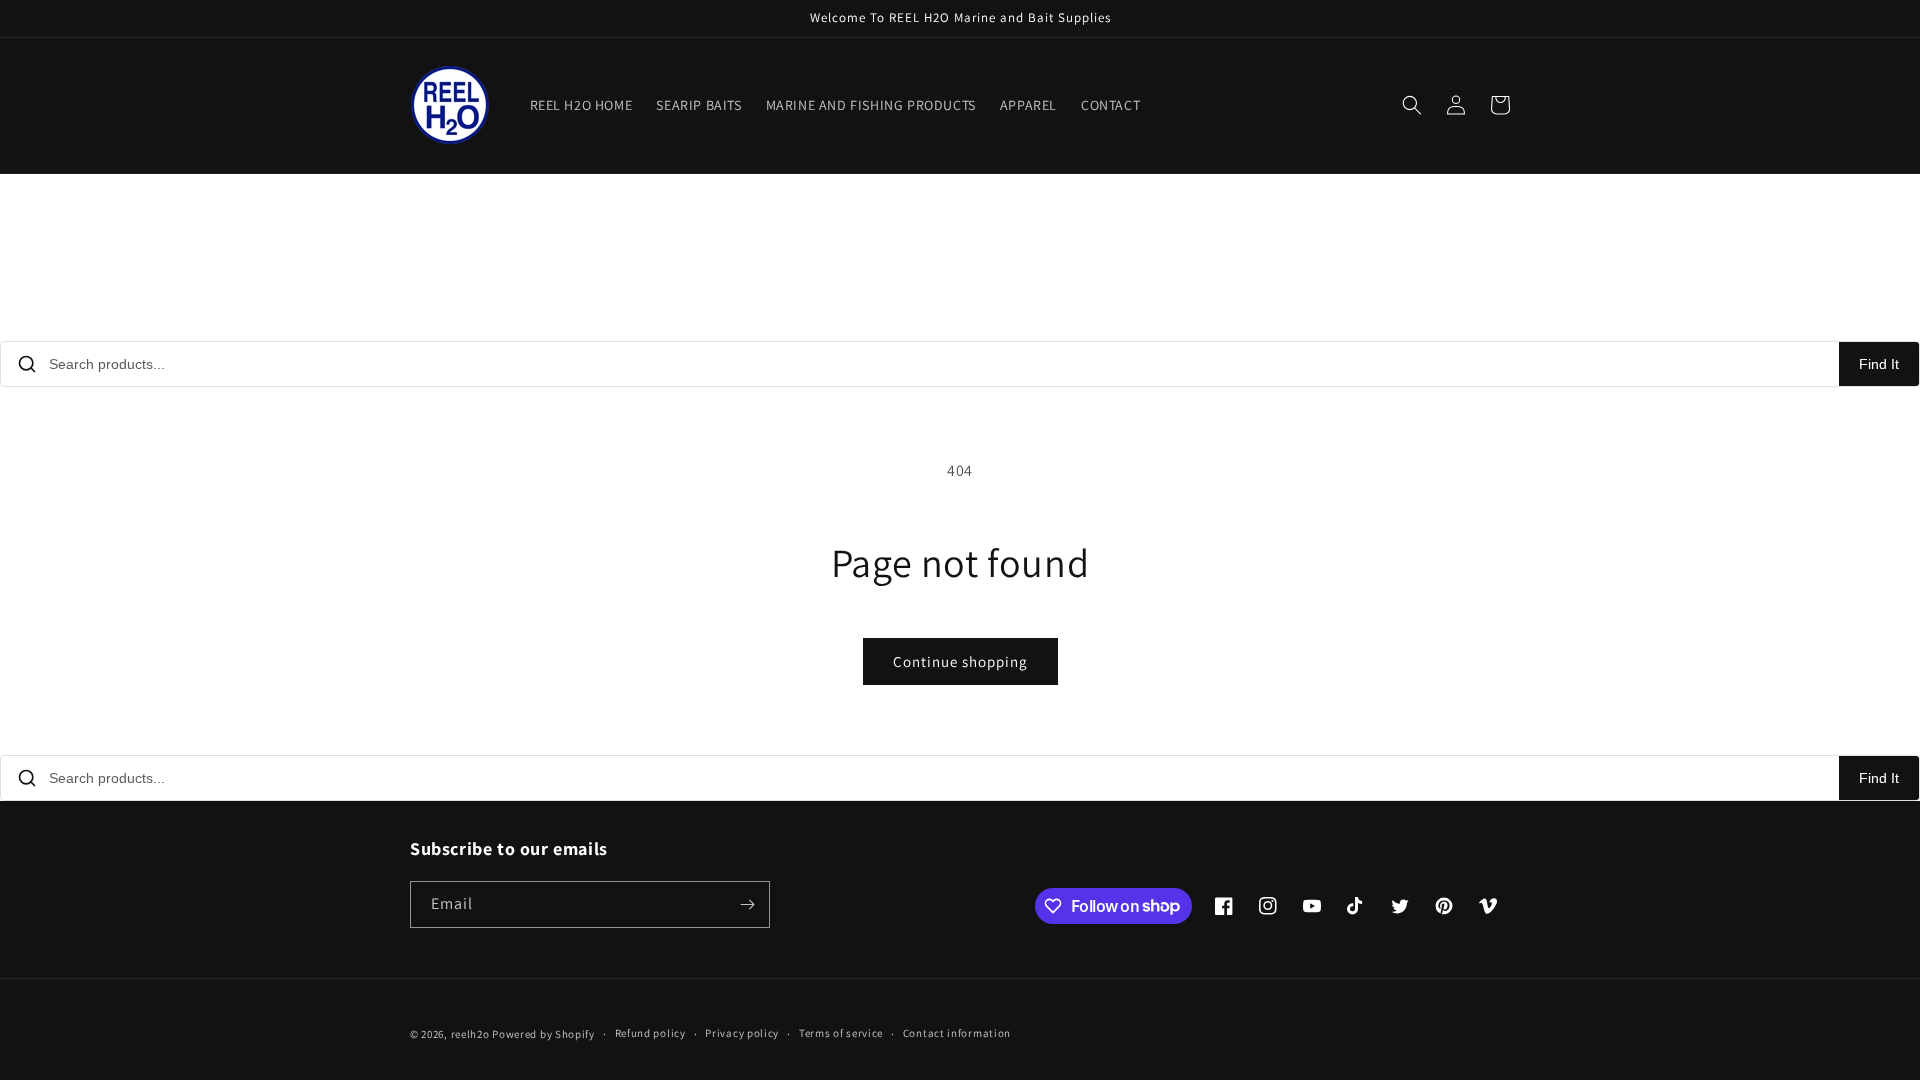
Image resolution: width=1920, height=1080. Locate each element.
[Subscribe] (747, 904)
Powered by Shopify (543, 1034)
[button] (1412, 105)
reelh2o (470, 1034)
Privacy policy (742, 1033)
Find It (1879, 364)
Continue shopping (960, 661)
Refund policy (650, 1033)
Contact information (957, 1033)
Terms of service (841, 1033)
